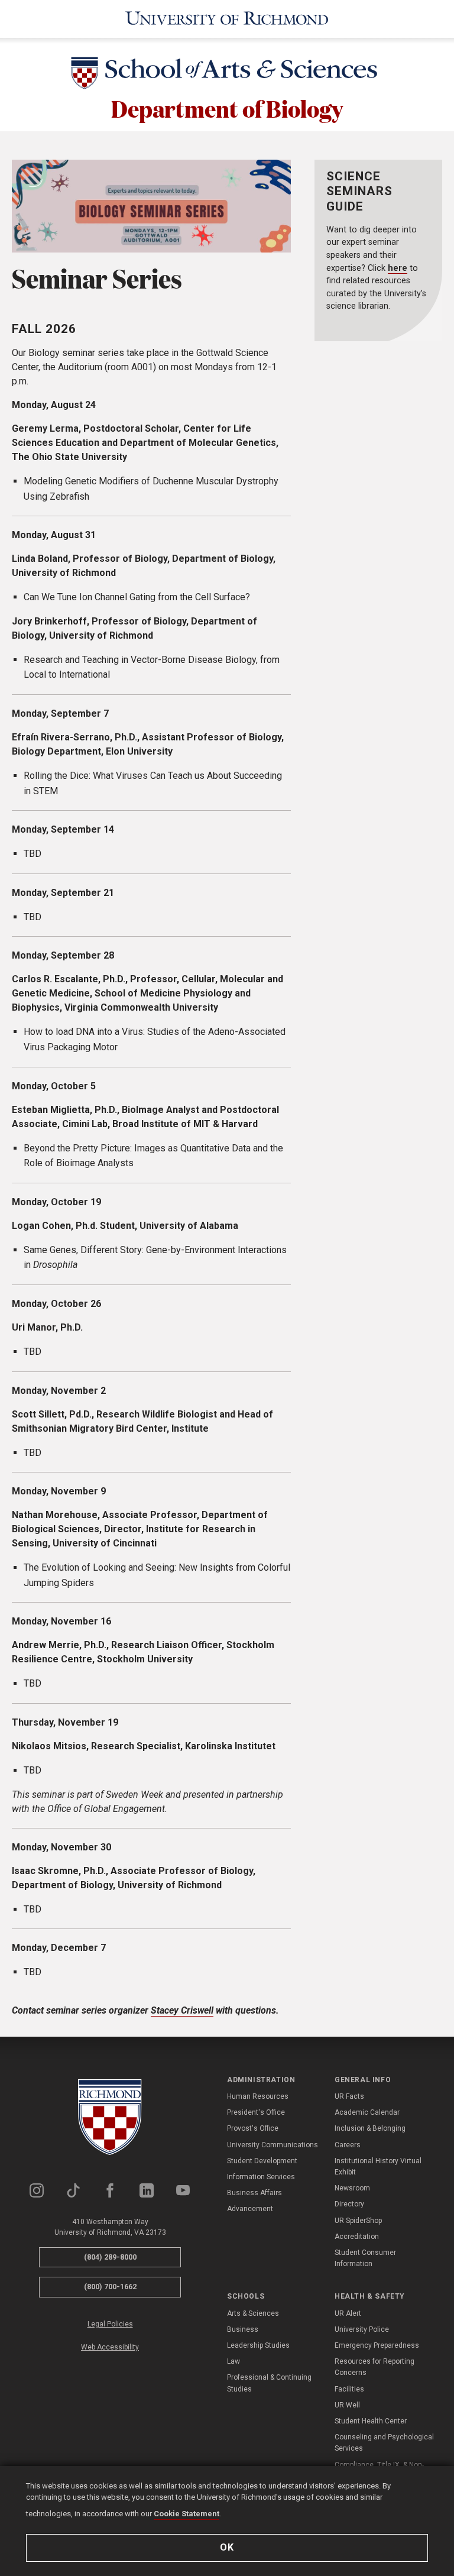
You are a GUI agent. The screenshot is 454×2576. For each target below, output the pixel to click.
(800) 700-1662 (110, 2287)
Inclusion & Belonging (370, 2128)
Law (234, 2361)
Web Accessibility (110, 2347)
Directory (349, 2204)
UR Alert (348, 2313)
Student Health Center (371, 2421)
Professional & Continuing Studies (269, 2383)
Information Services (261, 2177)
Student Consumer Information (365, 2258)
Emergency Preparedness (377, 2345)
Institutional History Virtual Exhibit (378, 2166)
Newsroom (352, 2188)
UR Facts (349, 2096)
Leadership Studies (258, 2345)
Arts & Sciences (253, 2313)
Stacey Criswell (182, 2010)
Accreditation (357, 2237)
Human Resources (258, 2096)
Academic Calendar (367, 2112)
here (398, 268)
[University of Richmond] (227, 19)
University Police (362, 2329)
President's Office (256, 2112)
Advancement (250, 2209)
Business (243, 2329)
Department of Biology (227, 108)
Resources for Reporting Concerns (374, 2367)
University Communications (273, 2145)
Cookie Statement (187, 2514)
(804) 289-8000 (110, 2257)
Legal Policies (110, 2324)
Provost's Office (253, 2128)
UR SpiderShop (358, 2221)
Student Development (262, 2161)
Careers (348, 2145)
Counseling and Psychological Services (384, 2443)
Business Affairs (254, 2193)
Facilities (349, 2389)
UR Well (347, 2405)
